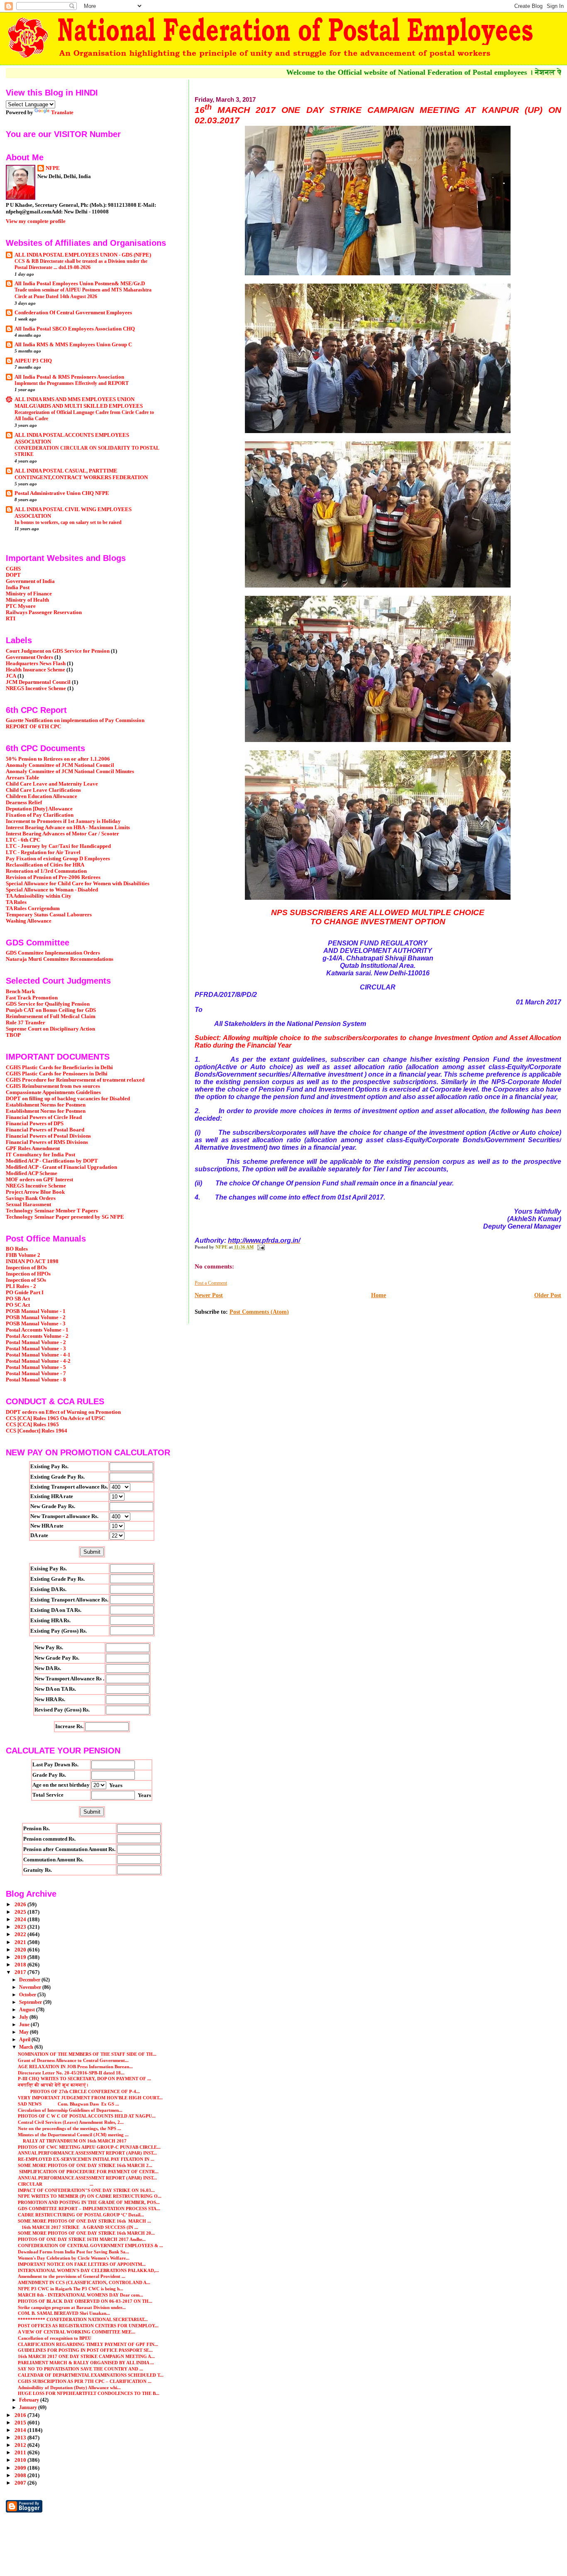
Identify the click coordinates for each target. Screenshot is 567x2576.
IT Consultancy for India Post (40, 1155)
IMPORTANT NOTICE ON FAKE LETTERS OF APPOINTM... (82, 2264)
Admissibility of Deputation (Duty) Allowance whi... (69, 2387)
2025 (21, 1912)
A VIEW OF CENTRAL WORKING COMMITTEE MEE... (77, 2332)
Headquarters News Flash (36, 664)
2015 (21, 2423)
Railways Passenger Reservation (44, 612)
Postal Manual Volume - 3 (36, 1349)
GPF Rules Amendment (33, 1148)
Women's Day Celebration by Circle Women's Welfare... (74, 2258)
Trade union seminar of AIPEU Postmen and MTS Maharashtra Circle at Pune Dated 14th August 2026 (83, 293)
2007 (21, 2483)
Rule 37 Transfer (26, 1023)
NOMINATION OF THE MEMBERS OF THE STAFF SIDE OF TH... (87, 2054)
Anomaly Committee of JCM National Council (60, 765)
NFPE (53, 168)
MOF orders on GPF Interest (39, 1180)
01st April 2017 (360, 1197)
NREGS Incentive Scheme (36, 688)
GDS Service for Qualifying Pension (48, 1004)
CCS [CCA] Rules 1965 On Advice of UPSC (55, 1418)
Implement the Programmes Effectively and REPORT (72, 383)
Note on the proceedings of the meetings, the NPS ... (70, 2128)
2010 (21, 2460)
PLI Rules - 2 (21, 1286)
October (28, 1995)
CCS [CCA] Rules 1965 (32, 1425)
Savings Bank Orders (31, 1198)
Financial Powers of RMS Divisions (47, 1142)
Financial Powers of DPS (35, 1124)
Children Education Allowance (42, 796)
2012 (21, 2445)
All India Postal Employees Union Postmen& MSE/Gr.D (80, 284)
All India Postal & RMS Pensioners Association (69, 377)
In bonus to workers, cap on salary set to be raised (68, 522)
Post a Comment (211, 1283)
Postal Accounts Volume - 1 (37, 1330)
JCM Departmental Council (38, 682)
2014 (21, 2430)
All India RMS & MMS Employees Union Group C (73, 345)
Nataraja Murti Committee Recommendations (60, 959)
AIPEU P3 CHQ (33, 361)
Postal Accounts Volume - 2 (37, 1336)
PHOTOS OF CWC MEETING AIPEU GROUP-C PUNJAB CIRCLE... (89, 2147)
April (25, 2040)
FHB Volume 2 (23, 1255)
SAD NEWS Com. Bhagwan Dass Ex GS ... (68, 2104)
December (30, 1980)
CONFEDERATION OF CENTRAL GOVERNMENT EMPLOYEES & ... (90, 2245)
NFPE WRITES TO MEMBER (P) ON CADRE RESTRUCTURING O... (90, 2196)
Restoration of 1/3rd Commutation (46, 871)
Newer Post (209, 1295)
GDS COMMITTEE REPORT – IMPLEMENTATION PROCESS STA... (89, 2209)
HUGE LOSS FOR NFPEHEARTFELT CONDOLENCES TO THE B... (89, 2393)
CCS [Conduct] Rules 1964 (37, 1431)
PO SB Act (18, 1299)
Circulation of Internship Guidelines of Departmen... (70, 2110)
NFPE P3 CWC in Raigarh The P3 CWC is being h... (71, 2289)
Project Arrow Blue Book (35, 1192)
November (31, 1987)
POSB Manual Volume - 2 (36, 1317)
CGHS (13, 569)
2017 (21, 1972)
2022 (21, 1934)
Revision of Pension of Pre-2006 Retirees (53, 877)
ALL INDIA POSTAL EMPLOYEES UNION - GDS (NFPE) (83, 255)
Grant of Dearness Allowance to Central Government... (73, 2060)
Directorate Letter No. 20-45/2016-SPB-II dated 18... (71, 2073)
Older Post (548, 1295)
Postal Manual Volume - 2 (36, 1342)
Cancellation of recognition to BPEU (55, 2338)
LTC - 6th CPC (23, 840)
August (28, 2010)
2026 (21, 1905)
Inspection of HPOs (28, 1274)
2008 (21, 2476)
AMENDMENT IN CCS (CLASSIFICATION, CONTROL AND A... (84, 2282)
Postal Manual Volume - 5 (36, 1367)
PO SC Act (18, 1305)
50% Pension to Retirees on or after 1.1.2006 (58, 759)
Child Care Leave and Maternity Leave (52, 784)
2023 (21, 1927)
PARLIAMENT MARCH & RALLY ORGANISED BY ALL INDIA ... (86, 2363)
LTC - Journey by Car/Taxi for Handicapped (58, 846)
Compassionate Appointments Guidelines (53, 1092)
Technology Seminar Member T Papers (52, 1211)
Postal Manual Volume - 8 (36, 1380)
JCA (11, 676)
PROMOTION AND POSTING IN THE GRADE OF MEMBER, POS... (89, 2202)
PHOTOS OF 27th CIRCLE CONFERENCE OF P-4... (79, 2091)
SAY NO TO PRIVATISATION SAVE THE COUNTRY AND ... (81, 2369)
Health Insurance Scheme (35, 670)
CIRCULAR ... (56, 2184)
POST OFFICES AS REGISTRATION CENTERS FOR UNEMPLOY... (88, 2326)
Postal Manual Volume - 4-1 (38, 1355)
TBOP (13, 1035)
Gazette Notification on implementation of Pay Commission (75, 720)
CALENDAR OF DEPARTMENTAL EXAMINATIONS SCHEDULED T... (91, 2375)
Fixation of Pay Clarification (40, 815)
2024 (21, 1920)
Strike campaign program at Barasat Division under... (72, 2307)
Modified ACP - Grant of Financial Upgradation (61, 1167)
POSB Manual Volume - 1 (36, 1311)
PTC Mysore (21, 606)
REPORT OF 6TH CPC (33, 727)
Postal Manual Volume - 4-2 (38, 1361)
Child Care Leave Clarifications (43, 790)
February (30, 2400)
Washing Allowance (29, 921)
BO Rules (17, 1249)
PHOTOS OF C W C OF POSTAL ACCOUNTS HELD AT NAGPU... (87, 2116)
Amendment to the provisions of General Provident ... (72, 2276)
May (24, 2032)
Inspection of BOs (26, 1268)
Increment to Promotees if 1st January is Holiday (63, 821)
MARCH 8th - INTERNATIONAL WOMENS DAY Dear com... (81, 2295)
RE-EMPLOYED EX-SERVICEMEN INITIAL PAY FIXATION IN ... (86, 2159)
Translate (62, 112)
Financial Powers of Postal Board (45, 1130)
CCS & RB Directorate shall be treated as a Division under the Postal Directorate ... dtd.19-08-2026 (81, 264)
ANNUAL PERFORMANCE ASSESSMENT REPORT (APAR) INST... (87, 2153)
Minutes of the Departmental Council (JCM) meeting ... (73, 2135)
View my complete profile (36, 221)
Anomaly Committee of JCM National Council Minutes (70, 771)
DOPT (13, 575)
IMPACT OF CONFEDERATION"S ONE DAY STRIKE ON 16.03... (86, 2190)
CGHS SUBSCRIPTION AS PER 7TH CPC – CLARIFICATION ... (85, 2381)
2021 (21, 1942)
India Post (18, 588)
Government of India (30, 581)
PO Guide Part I (25, 1293)
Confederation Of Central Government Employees (73, 313)
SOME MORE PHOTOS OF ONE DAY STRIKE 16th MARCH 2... (85, 2165)
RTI (11, 619)
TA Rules (16, 902)
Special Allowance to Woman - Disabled (52, 890)
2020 (21, 1950)
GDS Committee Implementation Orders (53, 953)
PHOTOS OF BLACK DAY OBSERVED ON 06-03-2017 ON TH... (85, 2301)
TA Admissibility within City (39, 896)
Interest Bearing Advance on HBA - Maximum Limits (68, 828)
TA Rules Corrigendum (33, 908)
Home (379, 1295)
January (29, 2407)
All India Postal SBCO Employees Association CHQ (75, 329)
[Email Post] (260, 1247)
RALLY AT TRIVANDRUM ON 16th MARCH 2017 (72, 2141)
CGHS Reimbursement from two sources (53, 1086)
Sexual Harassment (28, 1205)
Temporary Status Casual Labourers (49, 915)
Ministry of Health (27, 600)
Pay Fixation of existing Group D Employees (58, 859)
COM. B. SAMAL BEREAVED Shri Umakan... (64, 2313)
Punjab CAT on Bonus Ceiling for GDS (51, 1010)
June (25, 2025)
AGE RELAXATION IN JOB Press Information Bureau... (75, 2067)
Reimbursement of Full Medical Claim (51, 1016)
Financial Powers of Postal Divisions (48, 1136)
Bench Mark (20, 992)
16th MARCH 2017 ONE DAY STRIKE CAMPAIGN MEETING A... (86, 2356)
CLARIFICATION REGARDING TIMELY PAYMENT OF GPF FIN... (88, 2344)
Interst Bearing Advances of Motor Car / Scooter (62, 834)
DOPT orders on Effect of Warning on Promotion (63, 1412)
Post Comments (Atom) (259, 1312)
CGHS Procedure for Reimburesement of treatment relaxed (75, 1080)
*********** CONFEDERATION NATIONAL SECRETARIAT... (83, 2319)
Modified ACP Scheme (32, 1173)
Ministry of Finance (29, 594)
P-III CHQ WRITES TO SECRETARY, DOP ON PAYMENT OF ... (84, 2079)
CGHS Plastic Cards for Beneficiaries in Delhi (59, 1068)
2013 (21, 2438)
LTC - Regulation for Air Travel (43, 852)
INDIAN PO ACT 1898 (32, 1261)
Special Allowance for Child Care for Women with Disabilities (78, 884)
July (24, 2017)
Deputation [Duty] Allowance (39, 809)
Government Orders (29, 657)
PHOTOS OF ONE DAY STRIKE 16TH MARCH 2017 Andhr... (82, 2239)
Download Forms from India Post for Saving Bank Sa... (73, 2252)
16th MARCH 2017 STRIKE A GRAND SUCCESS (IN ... (78, 2227)
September (31, 2002)
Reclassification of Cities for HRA (45, 865)
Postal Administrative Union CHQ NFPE (62, 493)
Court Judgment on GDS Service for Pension (58, 651)
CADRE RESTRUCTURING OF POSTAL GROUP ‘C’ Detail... (81, 2215)
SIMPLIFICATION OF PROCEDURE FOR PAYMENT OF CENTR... (88, 2172)
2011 (21, 2453)
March (27, 2047)
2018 (21, 1965)
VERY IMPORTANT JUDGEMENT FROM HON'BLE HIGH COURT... (90, 2098)
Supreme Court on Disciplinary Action (50, 1029)
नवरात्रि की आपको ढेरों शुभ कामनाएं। (53, 2085)
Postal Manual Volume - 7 (36, 1374)
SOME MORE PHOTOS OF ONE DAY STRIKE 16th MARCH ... (84, 2221)
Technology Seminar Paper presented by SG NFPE (65, 1217)
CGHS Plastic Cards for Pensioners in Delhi (57, 1074)
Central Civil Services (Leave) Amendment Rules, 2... (71, 2122)
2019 (21, 1957)
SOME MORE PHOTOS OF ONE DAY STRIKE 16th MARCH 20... (86, 2233)
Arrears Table (22, 778)
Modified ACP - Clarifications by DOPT (52, 1161)
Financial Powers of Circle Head (44, 1117)
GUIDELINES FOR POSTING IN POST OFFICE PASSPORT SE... (85, 2350)
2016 (21, 2415)
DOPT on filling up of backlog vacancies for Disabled (68, 1099)
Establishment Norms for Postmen (46, 1105)
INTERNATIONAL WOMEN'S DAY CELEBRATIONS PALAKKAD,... (88, 2270)
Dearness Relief (24, 803)
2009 (21, 2468)
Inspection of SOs (26, 1280)
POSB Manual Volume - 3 (36, 1324)
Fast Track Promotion (32, 998)
